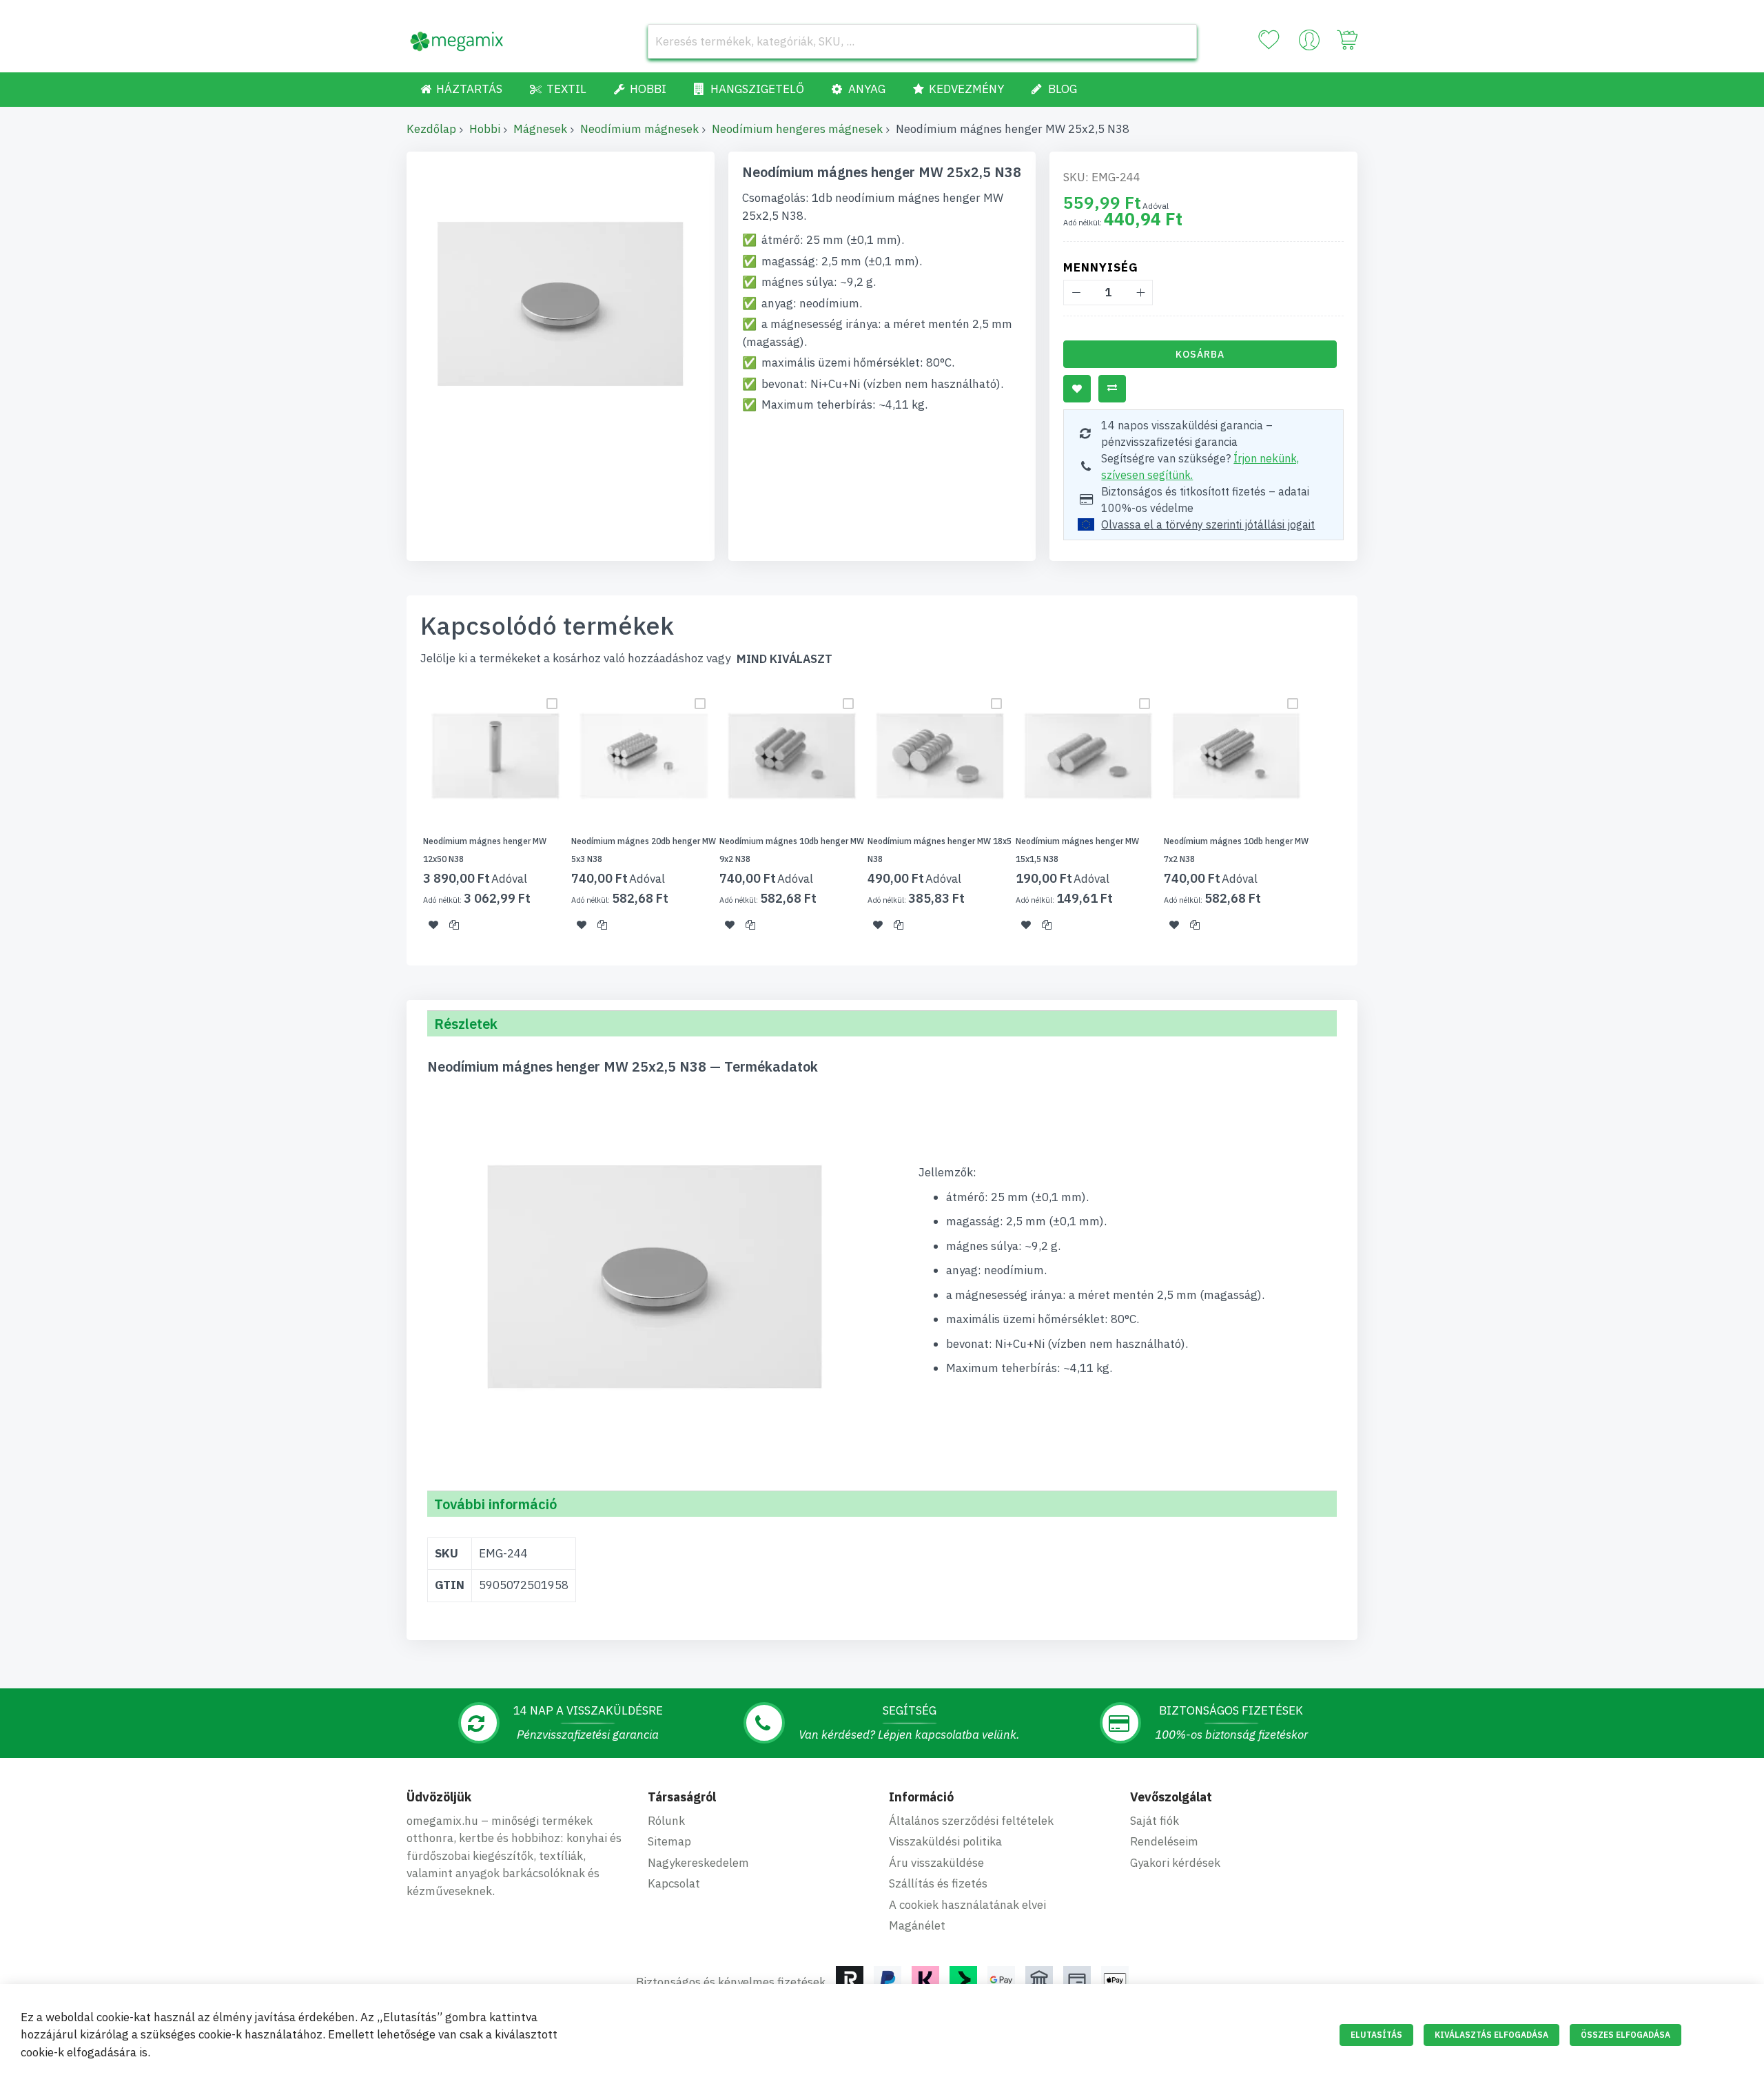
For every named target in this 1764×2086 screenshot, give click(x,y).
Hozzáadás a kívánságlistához (1077, 389)
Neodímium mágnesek (639, 129)
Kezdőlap (431, 129)
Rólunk (666, 1821)
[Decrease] (1076, 293)
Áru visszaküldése (936, 1863)
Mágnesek (540, 129)
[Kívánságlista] (1269, 40)
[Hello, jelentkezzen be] (1309, 43)
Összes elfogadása (1625, 2035)
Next (1362, 816)
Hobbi (485, 129)
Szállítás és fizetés (938, 1883)
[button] (433, 925)
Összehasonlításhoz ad (1112, 389)
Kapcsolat (674, 1883)
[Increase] (1140, 293)
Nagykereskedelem (698, 1863)
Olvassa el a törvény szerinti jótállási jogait (1208, 524)
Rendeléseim (1164, 1841)
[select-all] (784, 659)
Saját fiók (1155, 1821)
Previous (402, 816)
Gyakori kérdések (1175, 1863)
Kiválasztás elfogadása (1491, 2035)
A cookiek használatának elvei (967, 1905)
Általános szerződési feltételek (971, 1821)
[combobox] (922, 41)
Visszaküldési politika (945, 1841)
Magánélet (917, 1925)
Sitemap (669, 1841)
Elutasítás (1376, 2035)
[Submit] (1180, 41)
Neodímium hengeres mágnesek (797, 129)
